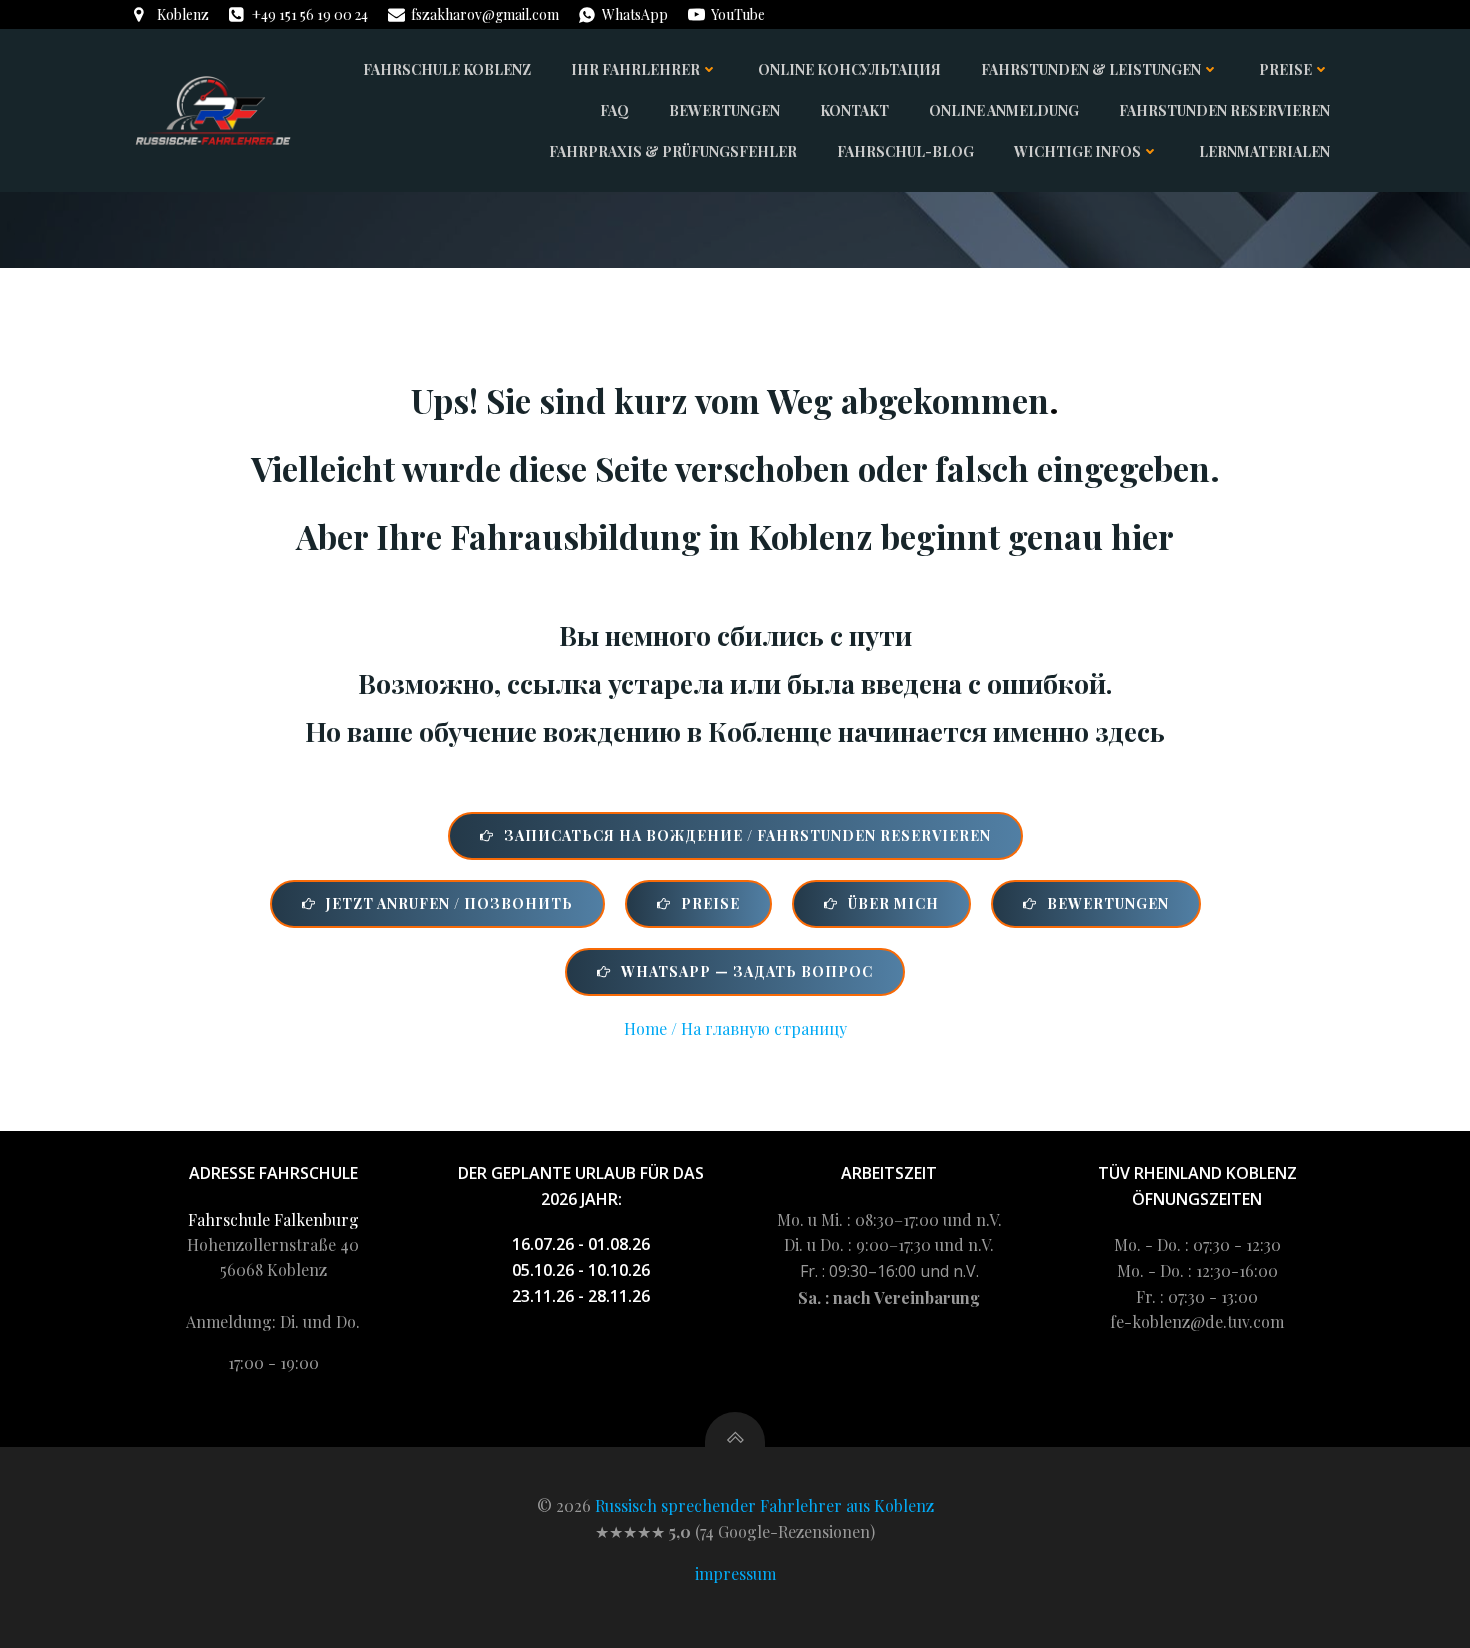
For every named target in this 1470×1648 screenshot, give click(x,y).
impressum (735, 1573)
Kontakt (854, 110)
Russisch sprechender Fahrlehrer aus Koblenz (764, 1505)
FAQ (614, 110)
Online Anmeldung (1004, 110)
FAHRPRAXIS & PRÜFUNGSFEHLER (673, 151)
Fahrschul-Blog (905, 151)
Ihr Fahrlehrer (635, 69)
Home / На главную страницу (735, 1028)
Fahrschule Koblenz (447, 69)
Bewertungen (724, 110)
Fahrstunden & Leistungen (1091, 69)
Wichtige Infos (1077, 151)
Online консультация (849, 69)
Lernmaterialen (1264, 151)
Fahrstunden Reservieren (1224, 110)
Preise (1285, 69)
